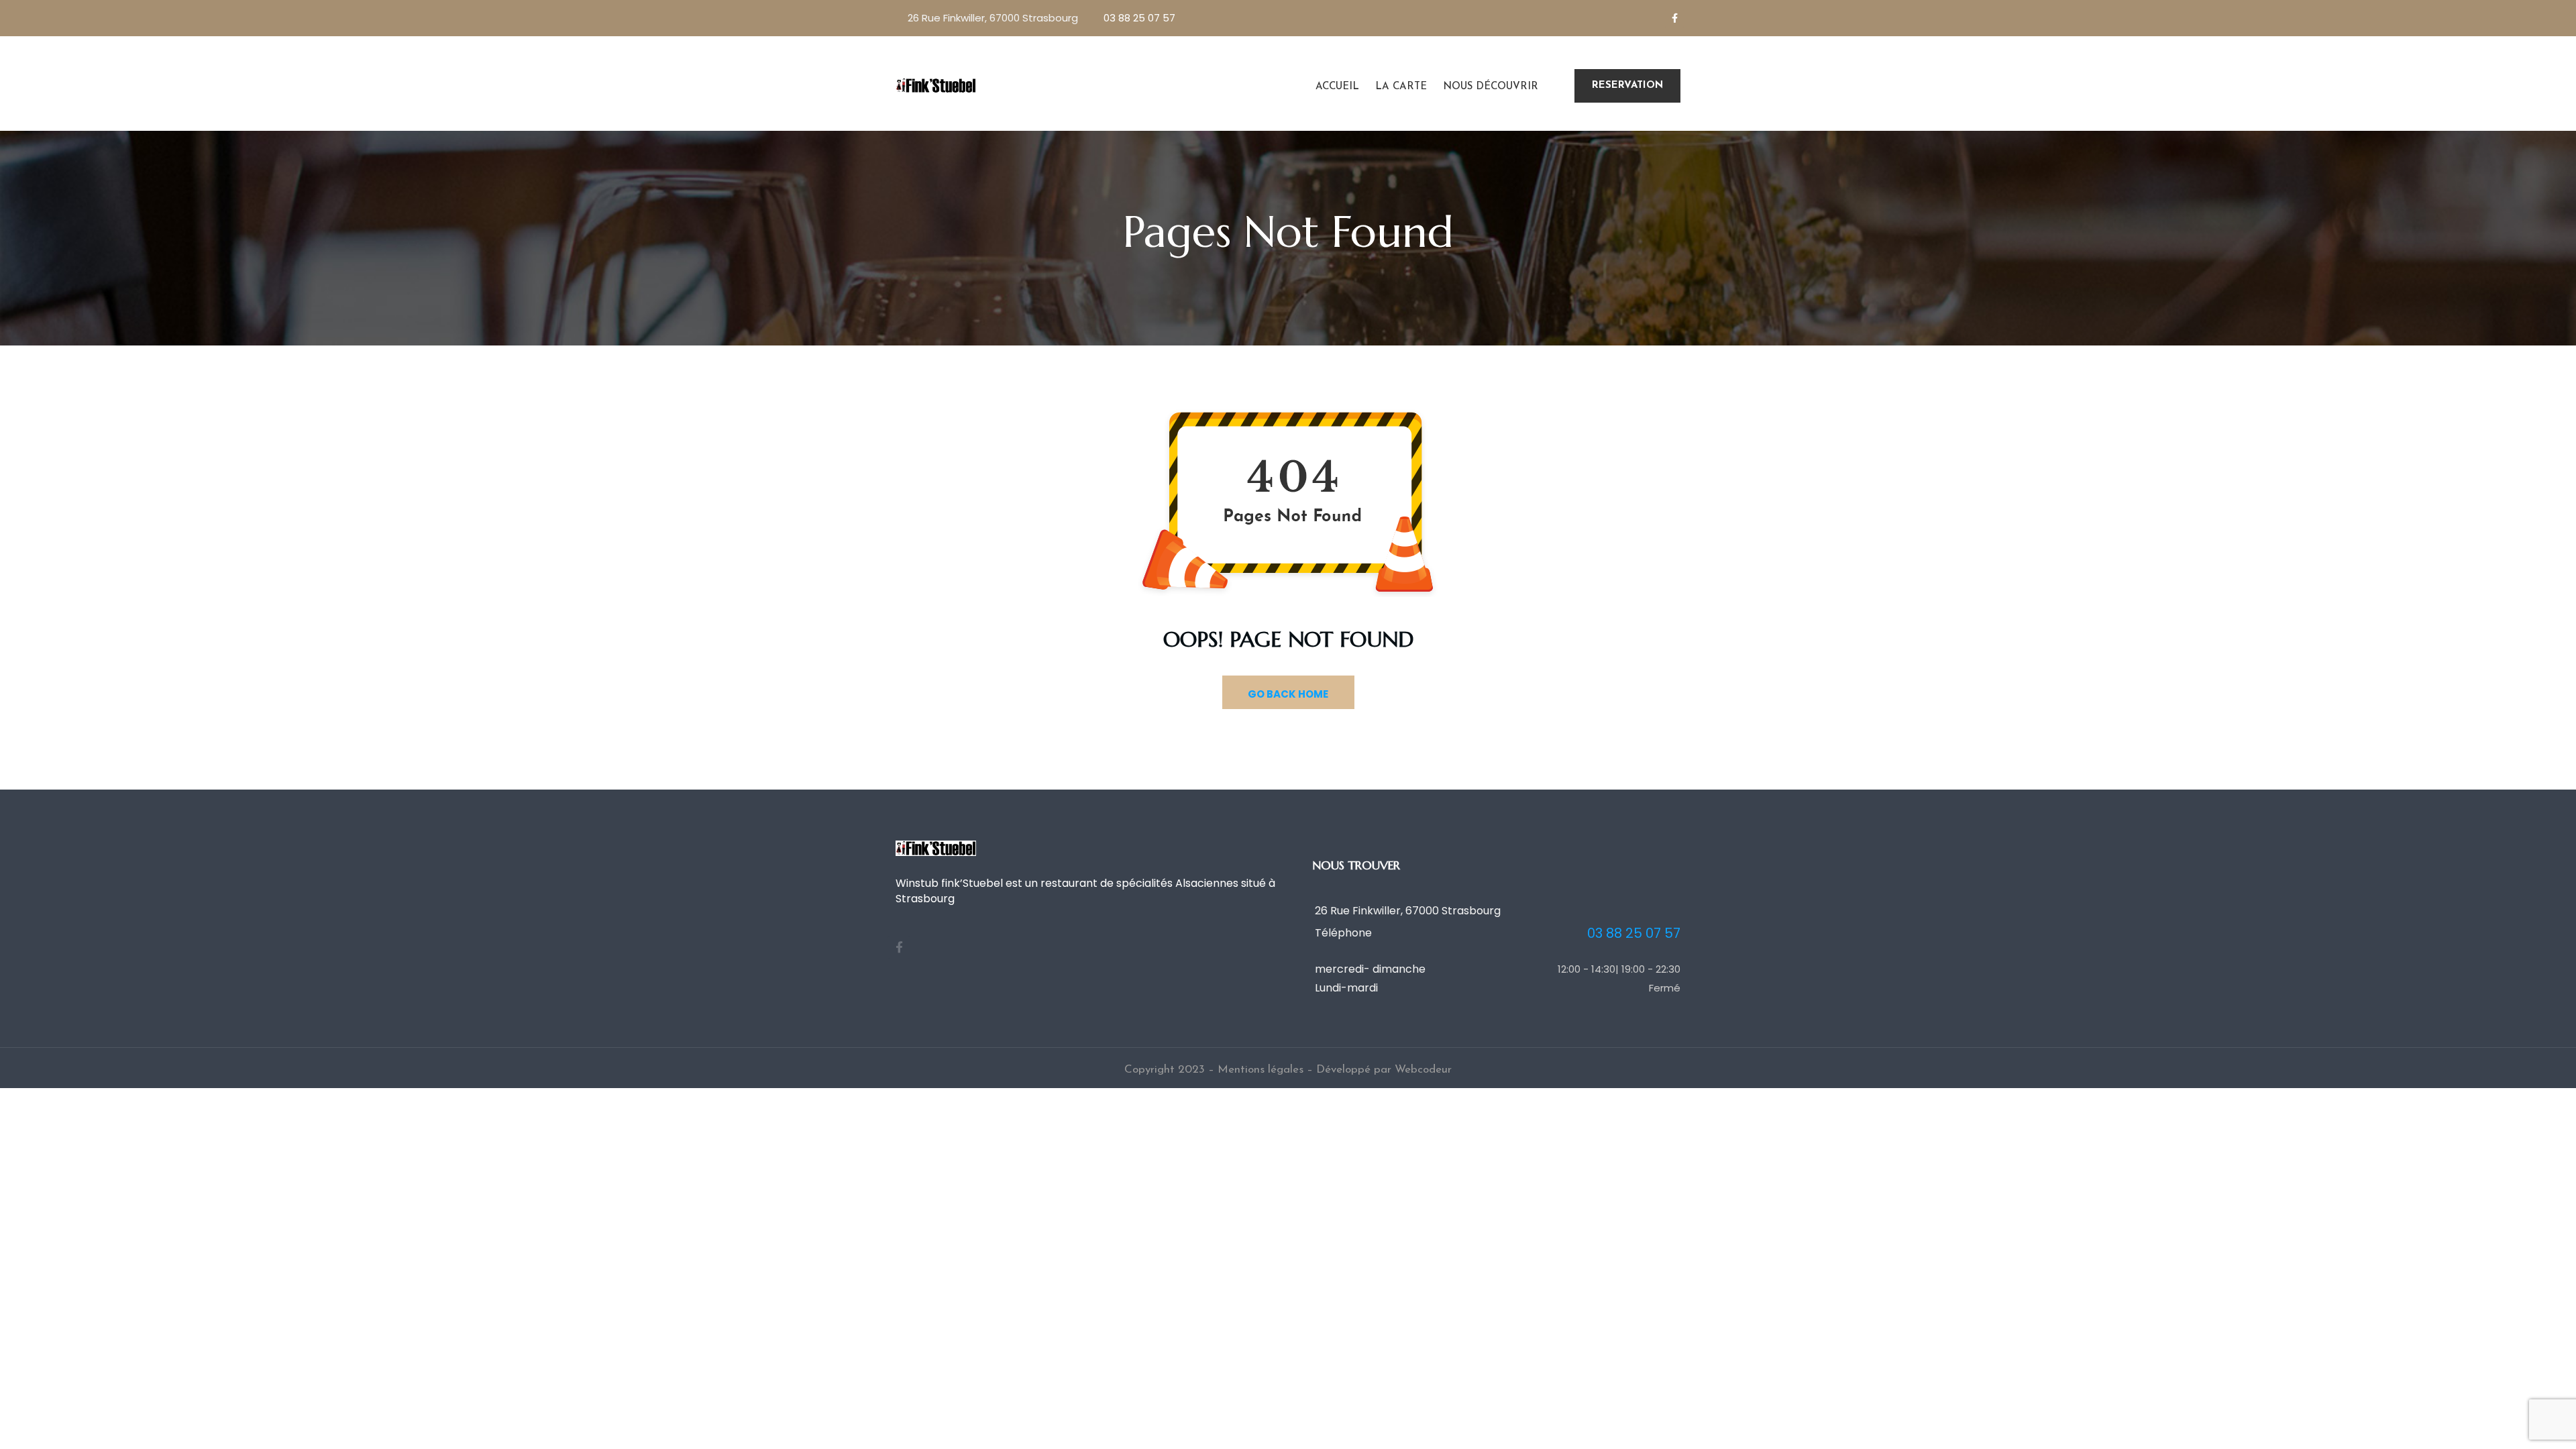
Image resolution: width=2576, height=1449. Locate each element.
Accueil (1337, 87)
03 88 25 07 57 (1139, 18)
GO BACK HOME (1288, 694)
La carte (1401, 87)
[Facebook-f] (1674, 18)
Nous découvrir (1491, 87)
